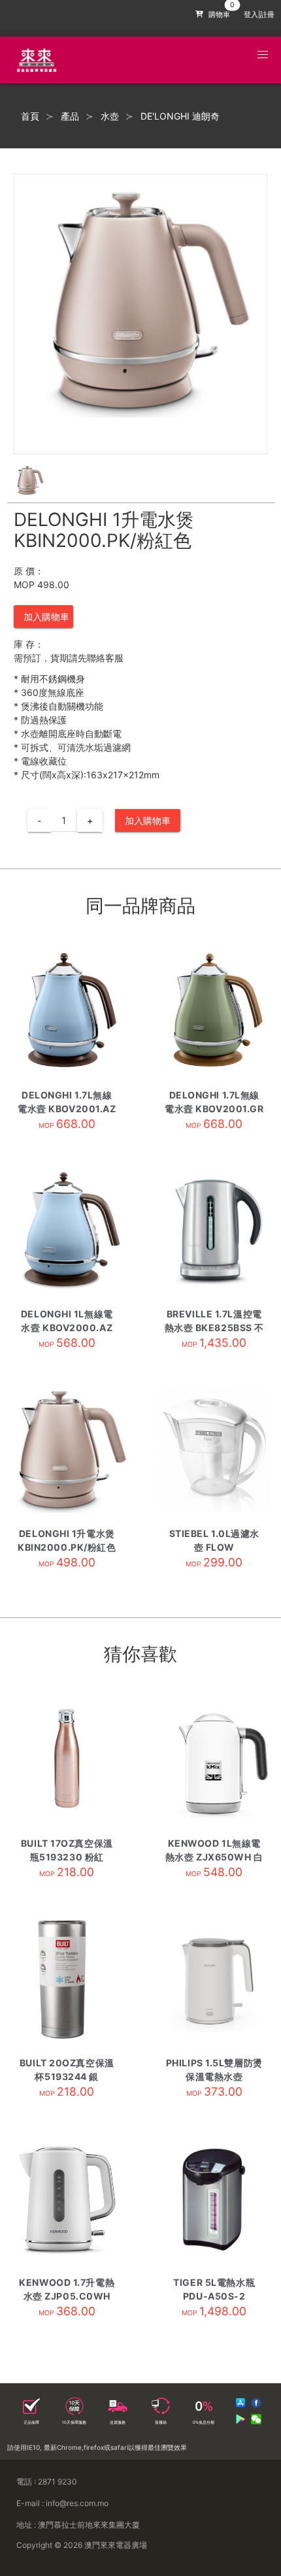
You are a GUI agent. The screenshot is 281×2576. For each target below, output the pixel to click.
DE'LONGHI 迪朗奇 (180, 116)
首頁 (30, 116)
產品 (70, 116)
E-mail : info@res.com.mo (62, 2503)
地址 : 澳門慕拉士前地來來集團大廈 (78, 2525)
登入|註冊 (259, 15)
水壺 (110, 116)
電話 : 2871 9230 (47, 2482)
